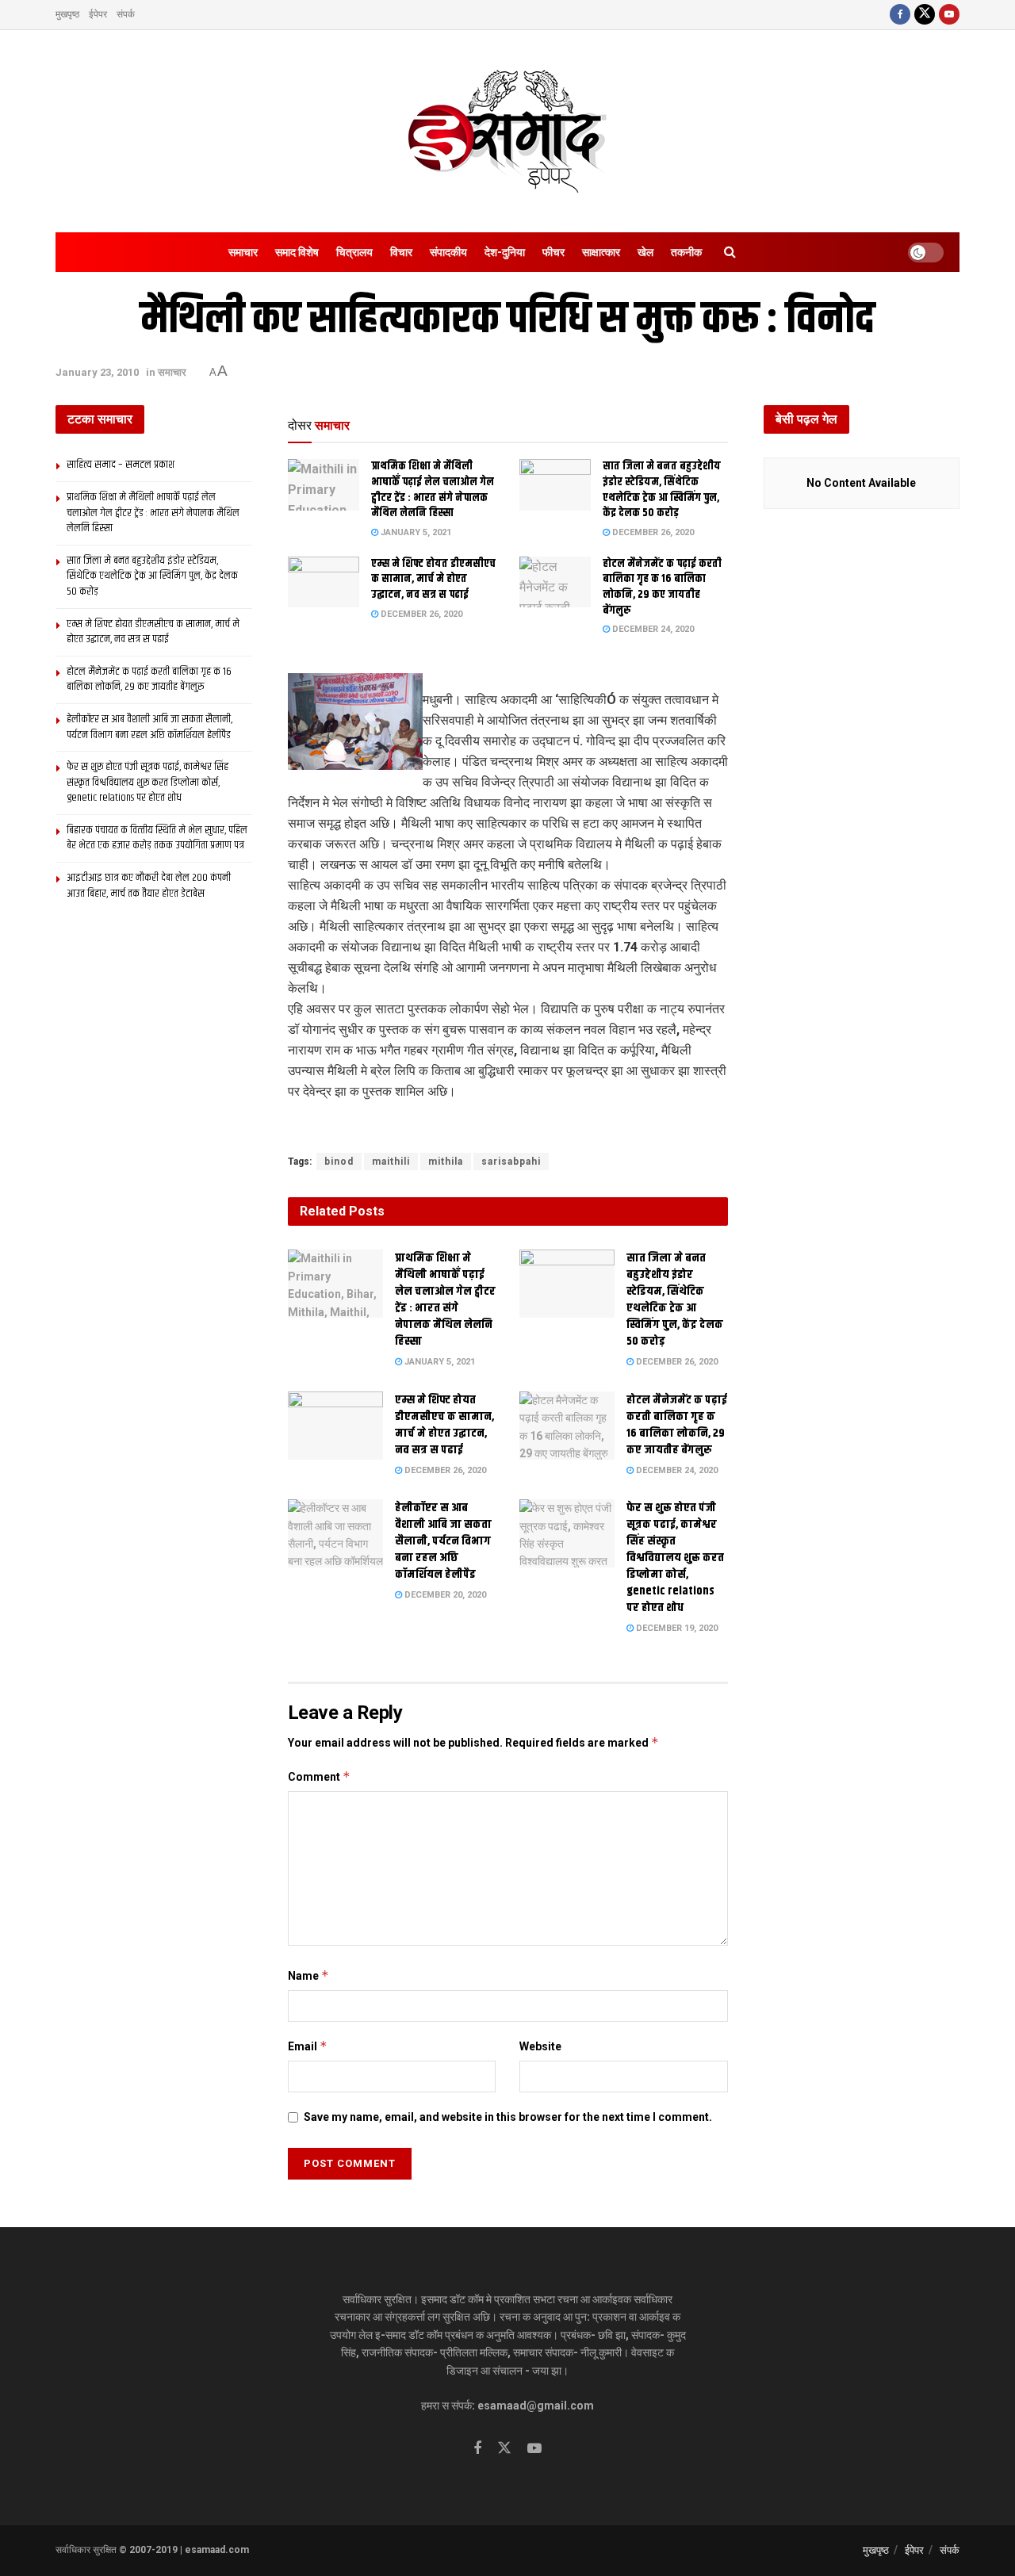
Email (308, 2046)
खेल (645, 252)
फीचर (553, 252)
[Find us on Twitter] (925, 15)
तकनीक (686, 252)
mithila (446, 1162)
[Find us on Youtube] (949, 15)
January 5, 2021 (415, 532)
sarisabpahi (511, 1162)
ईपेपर (98, 14)
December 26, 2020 (652, 532)
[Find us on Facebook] (900, 15)
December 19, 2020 (676, 1628)
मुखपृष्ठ (67, 14)
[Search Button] (730, 252)
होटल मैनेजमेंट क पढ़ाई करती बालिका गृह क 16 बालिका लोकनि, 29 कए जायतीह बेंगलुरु (662, 587)
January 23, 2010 (97, 372)
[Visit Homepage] (507, 131)
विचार (401, 252)
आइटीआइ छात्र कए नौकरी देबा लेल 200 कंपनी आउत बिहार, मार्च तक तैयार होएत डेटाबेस (149, 886)
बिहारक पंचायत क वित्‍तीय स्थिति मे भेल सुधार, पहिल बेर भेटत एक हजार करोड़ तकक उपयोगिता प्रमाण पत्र (157, 838)
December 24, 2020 (652, 629)
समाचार (243, 252)
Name (308, 1975)
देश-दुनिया (505, 252)
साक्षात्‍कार (601, 252)
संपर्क (126, 14)
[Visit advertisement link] (508, 1128)
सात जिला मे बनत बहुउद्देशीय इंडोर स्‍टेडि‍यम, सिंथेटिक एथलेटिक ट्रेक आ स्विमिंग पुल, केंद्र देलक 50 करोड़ (662, 490)
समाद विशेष (297, 252)
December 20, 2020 (444, 1595)
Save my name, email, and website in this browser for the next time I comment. (508, 2117)
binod (339, 1162)
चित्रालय (354, 252)
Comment (319, 1776)
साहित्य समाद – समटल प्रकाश (121, 465)
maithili (391, 1162)
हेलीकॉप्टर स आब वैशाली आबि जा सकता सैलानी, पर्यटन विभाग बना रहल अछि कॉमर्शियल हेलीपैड (443, 1541)
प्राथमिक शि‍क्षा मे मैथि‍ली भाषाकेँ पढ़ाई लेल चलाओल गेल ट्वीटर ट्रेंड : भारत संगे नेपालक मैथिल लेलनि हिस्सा (433, 490)
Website (540, 2046)
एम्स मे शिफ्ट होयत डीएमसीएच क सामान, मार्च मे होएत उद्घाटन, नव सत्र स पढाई (433, 579)
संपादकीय (448, 252)
